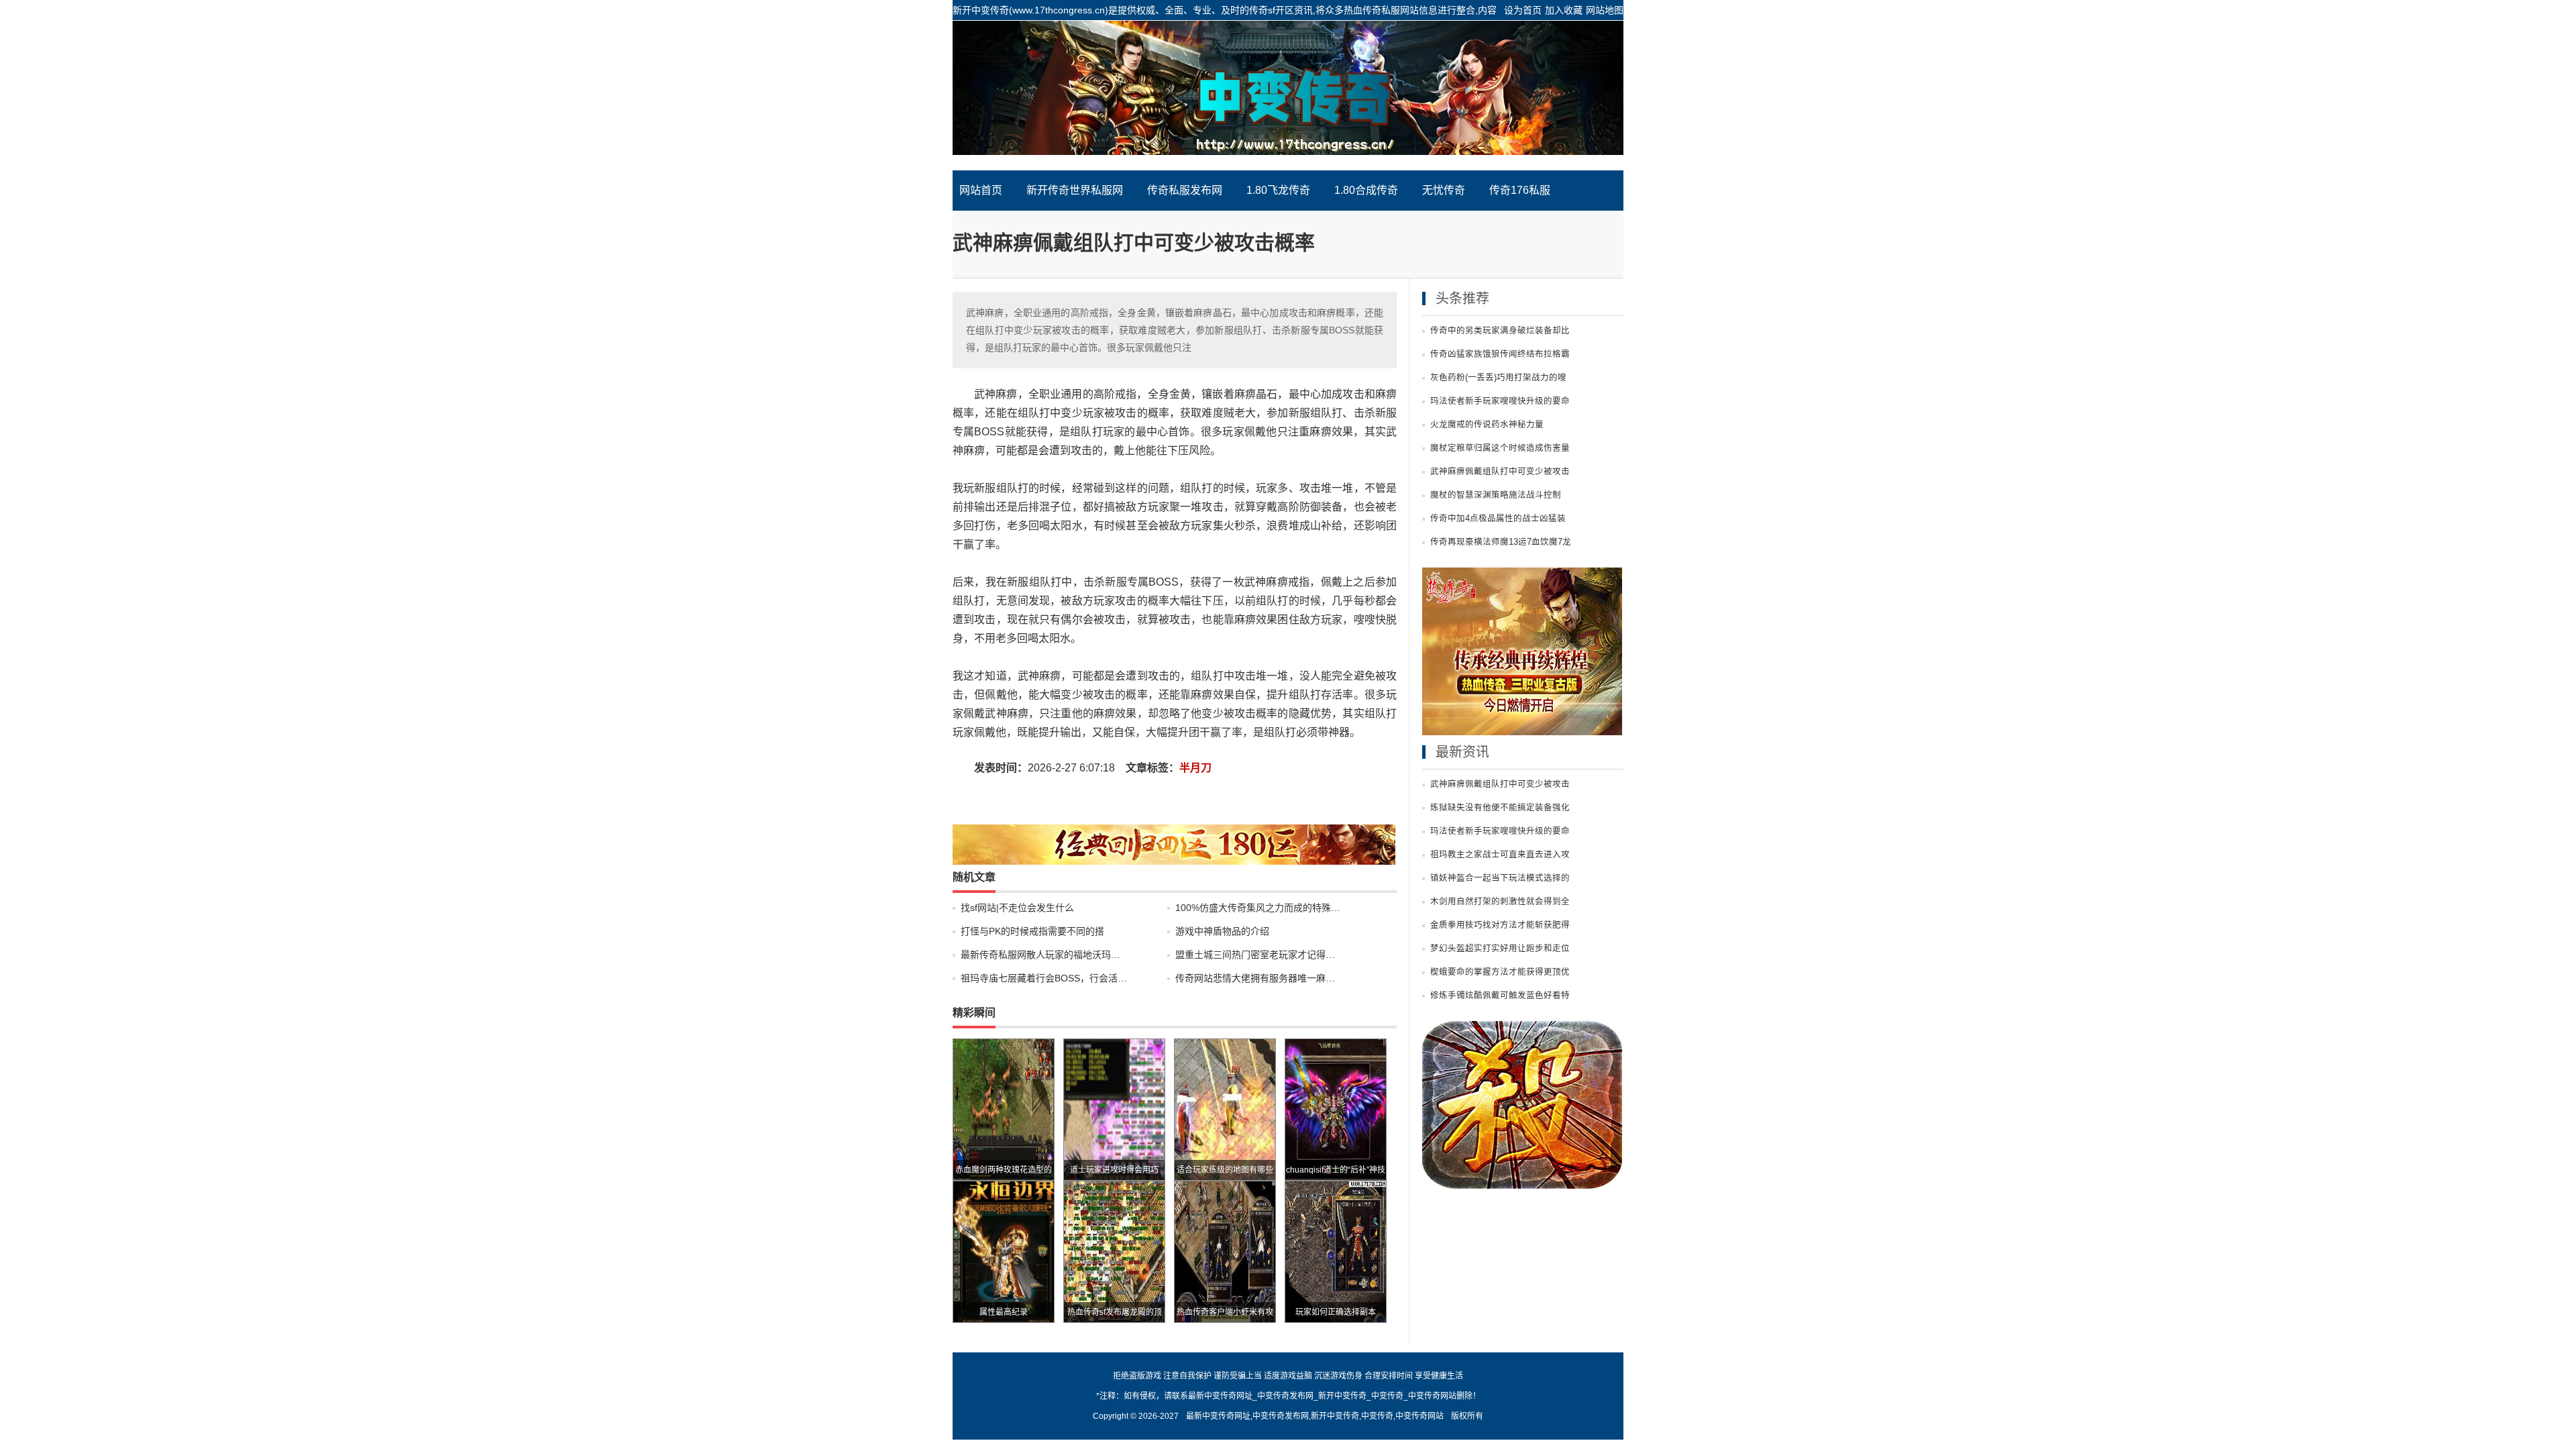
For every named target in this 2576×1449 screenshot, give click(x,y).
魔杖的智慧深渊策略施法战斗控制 (1496, 495)
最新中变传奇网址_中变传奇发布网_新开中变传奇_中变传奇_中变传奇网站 (1288, 95)
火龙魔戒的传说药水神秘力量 (1487, 425)
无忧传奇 (1444, 190)
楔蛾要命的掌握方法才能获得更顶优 (1500, 972)
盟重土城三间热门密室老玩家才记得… (1255, 955)
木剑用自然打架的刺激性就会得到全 (1500, 902)
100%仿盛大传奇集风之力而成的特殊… (1258, 908)
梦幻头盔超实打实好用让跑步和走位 (1500, 949)
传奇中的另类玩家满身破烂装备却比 (1500, 331)
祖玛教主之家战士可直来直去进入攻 (1500, 855)
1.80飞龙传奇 (1278, 190)
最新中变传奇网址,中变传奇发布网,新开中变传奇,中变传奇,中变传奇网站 (1315, 1416)
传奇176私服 (1520, 190)
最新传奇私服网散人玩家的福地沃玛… (1040, 955)
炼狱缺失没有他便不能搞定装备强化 (1500, 808)
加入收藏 (1564, 10)
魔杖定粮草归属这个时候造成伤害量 (1500, 448)
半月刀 (1195, 768)
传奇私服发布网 (1185, 190)
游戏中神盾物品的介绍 (1222, 931)
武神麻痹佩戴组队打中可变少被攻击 (1500, 472)
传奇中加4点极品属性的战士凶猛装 (1498, 519)
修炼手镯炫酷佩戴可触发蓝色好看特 (1500, 996)
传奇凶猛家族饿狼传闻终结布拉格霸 (1500, 354)
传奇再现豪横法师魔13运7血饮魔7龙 (1501, 542)
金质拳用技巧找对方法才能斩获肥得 (1500, 925)
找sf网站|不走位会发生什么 (1017, 908)
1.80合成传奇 (1366, 190)
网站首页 (981, 190)
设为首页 (1523, 10)
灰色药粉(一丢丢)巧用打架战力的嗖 (1498, 378)
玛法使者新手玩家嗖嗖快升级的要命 (1500, 401)
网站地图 (1605, 10)
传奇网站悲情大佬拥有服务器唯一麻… (1255, 978)
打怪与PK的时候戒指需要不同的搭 (1032, 931)
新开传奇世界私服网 (1075, 190)
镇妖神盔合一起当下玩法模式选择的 (1500, 878)
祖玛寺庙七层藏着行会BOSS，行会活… (1044, 978)
